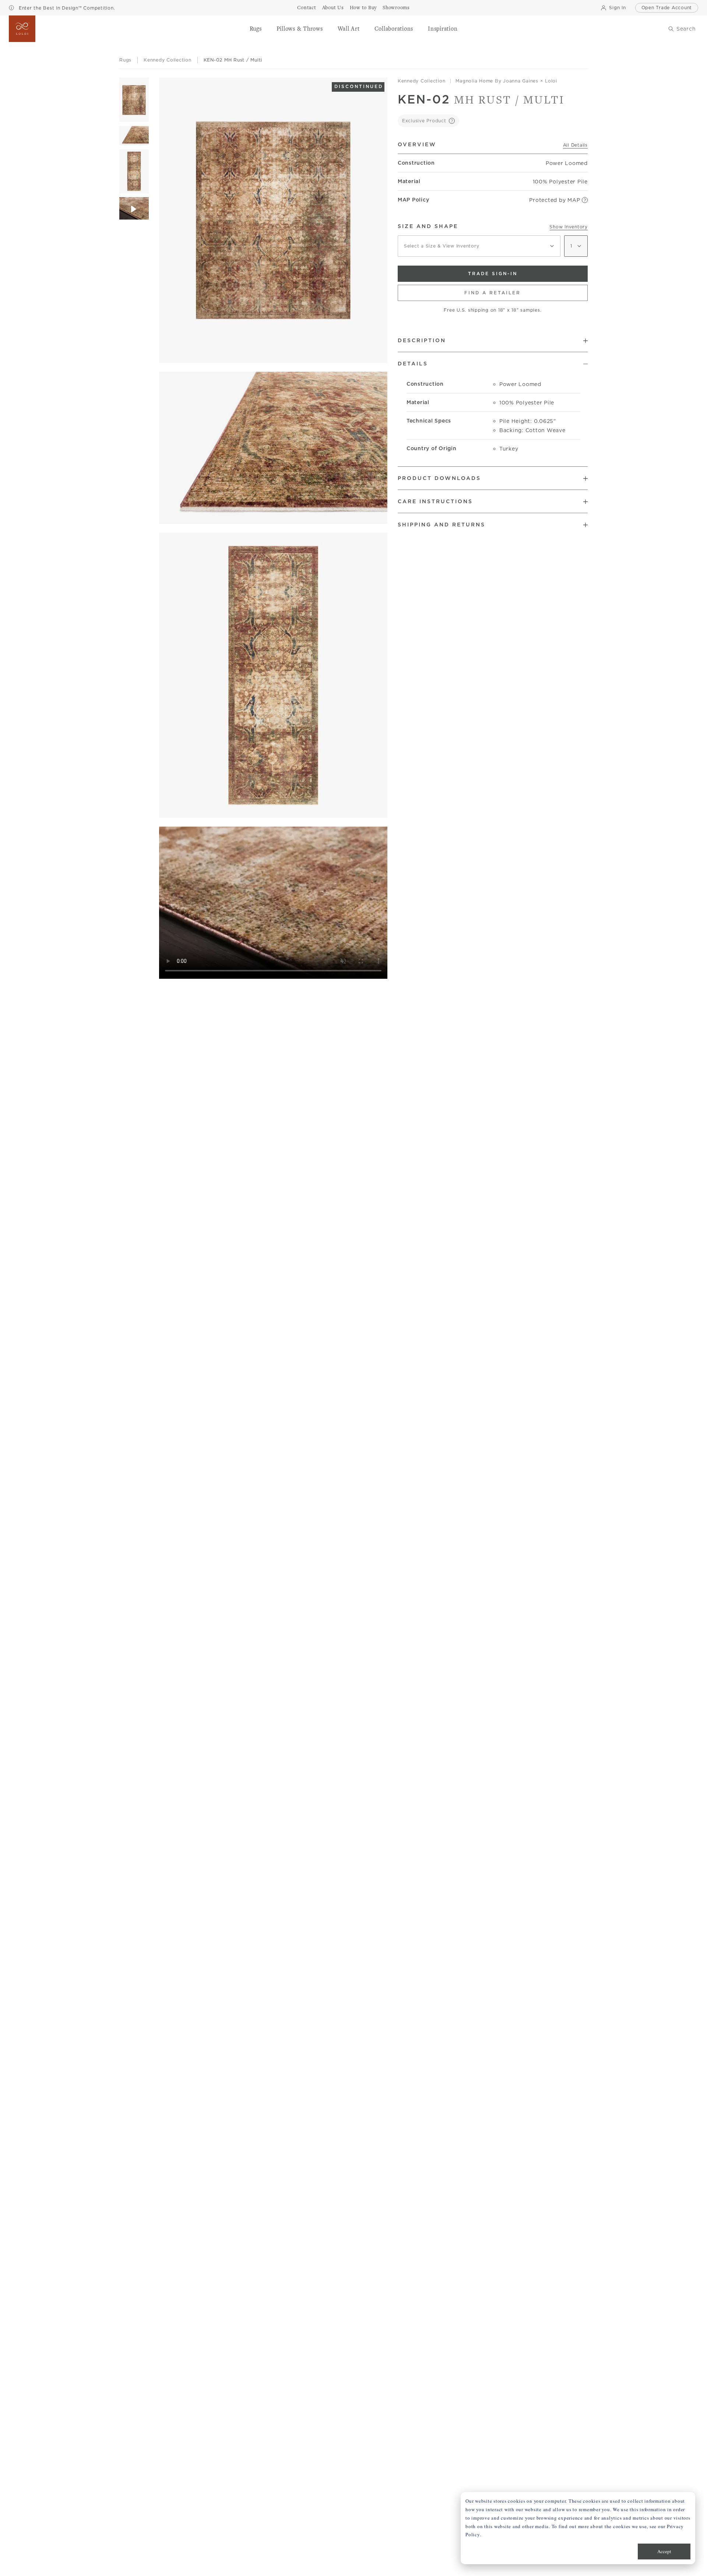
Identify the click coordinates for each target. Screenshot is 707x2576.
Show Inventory (569, 227)
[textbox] (479, 246)
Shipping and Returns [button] (442, 525)
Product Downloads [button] (439, 478)
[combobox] (479, 246)
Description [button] (422, 340)
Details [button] (413, 364)
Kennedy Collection (422, 81)
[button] (256, 29)
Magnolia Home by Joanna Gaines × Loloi (506, 81)
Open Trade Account (667, 8)
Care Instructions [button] (435, 501)
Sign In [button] (617, 8)
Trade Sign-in (493, 274)
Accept (664, 2551)
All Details (575, 145)
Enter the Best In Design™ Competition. (66, 8)
